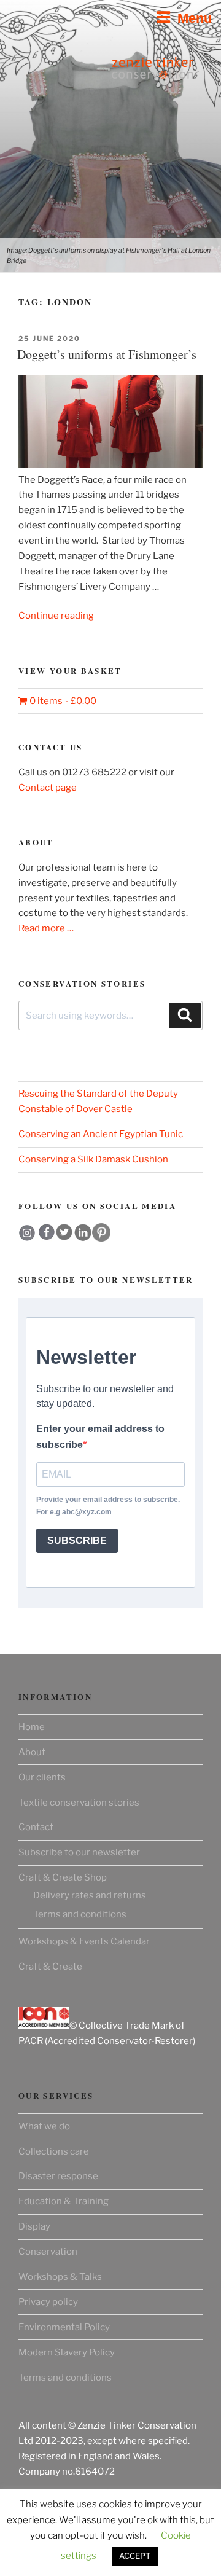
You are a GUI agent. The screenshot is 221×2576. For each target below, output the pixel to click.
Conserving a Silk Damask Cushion (93, 1159)
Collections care (54, 2151)
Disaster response (58, 2176)
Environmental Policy (64, 2327)
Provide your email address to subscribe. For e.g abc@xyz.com (108, 1506)
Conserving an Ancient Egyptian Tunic (101, 1134)
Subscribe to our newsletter (79, 1852)
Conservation (48, 2252)
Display (34, 2226)
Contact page (48, 788)
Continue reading (56, 616)
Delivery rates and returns (90, 1895)
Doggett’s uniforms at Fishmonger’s (107, 354)
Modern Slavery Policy (67, 2352)
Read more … (46, 928)
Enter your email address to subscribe (100, 1437)
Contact (36, 1827)
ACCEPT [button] (135, 2556)
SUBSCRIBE (77, 1541)
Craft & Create (50, 1967)
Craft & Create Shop (63, 1877)
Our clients (42, 1777)
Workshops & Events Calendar (84, 1941)
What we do (44, 2126)
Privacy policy (48, 2302)
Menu (191, 18)
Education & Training (64, 2201)
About (32, 1752)
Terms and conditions (80, 1914)
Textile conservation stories (79, 1803)
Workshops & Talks (60, 2277)
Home (32, 1727)
